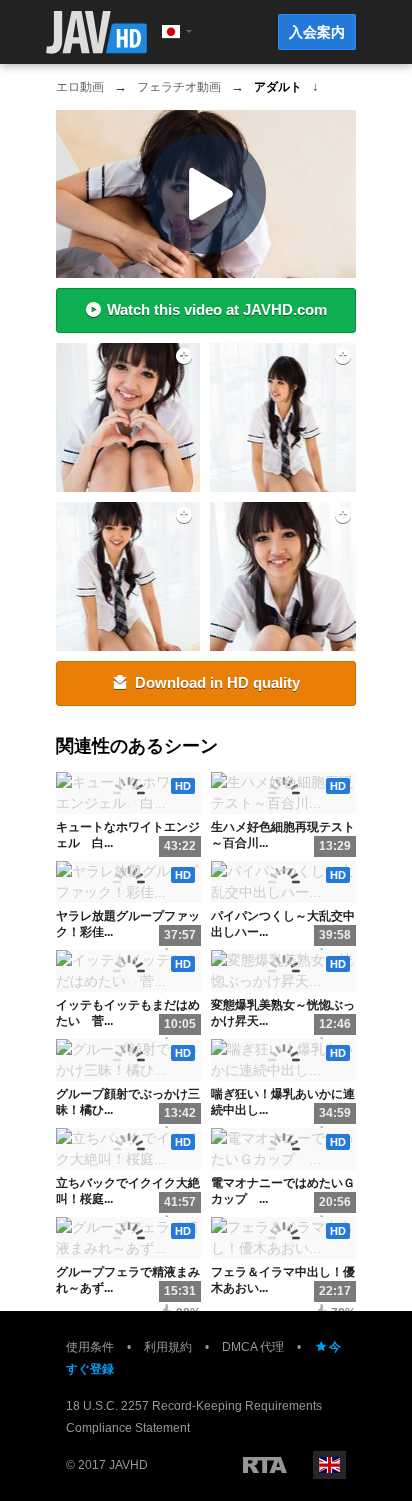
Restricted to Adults (265, 1465)
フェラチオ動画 (179, 87)
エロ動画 (80, 87)
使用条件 (90, 1347)
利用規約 (168, 1347)
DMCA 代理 (253, 1347)
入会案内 (317, 32)
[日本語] (171, 32)
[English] (329, 1465)
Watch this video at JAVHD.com (217, 309)
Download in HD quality (217, 682)
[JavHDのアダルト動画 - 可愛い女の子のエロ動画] (96, 32)
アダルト (278, 87)
